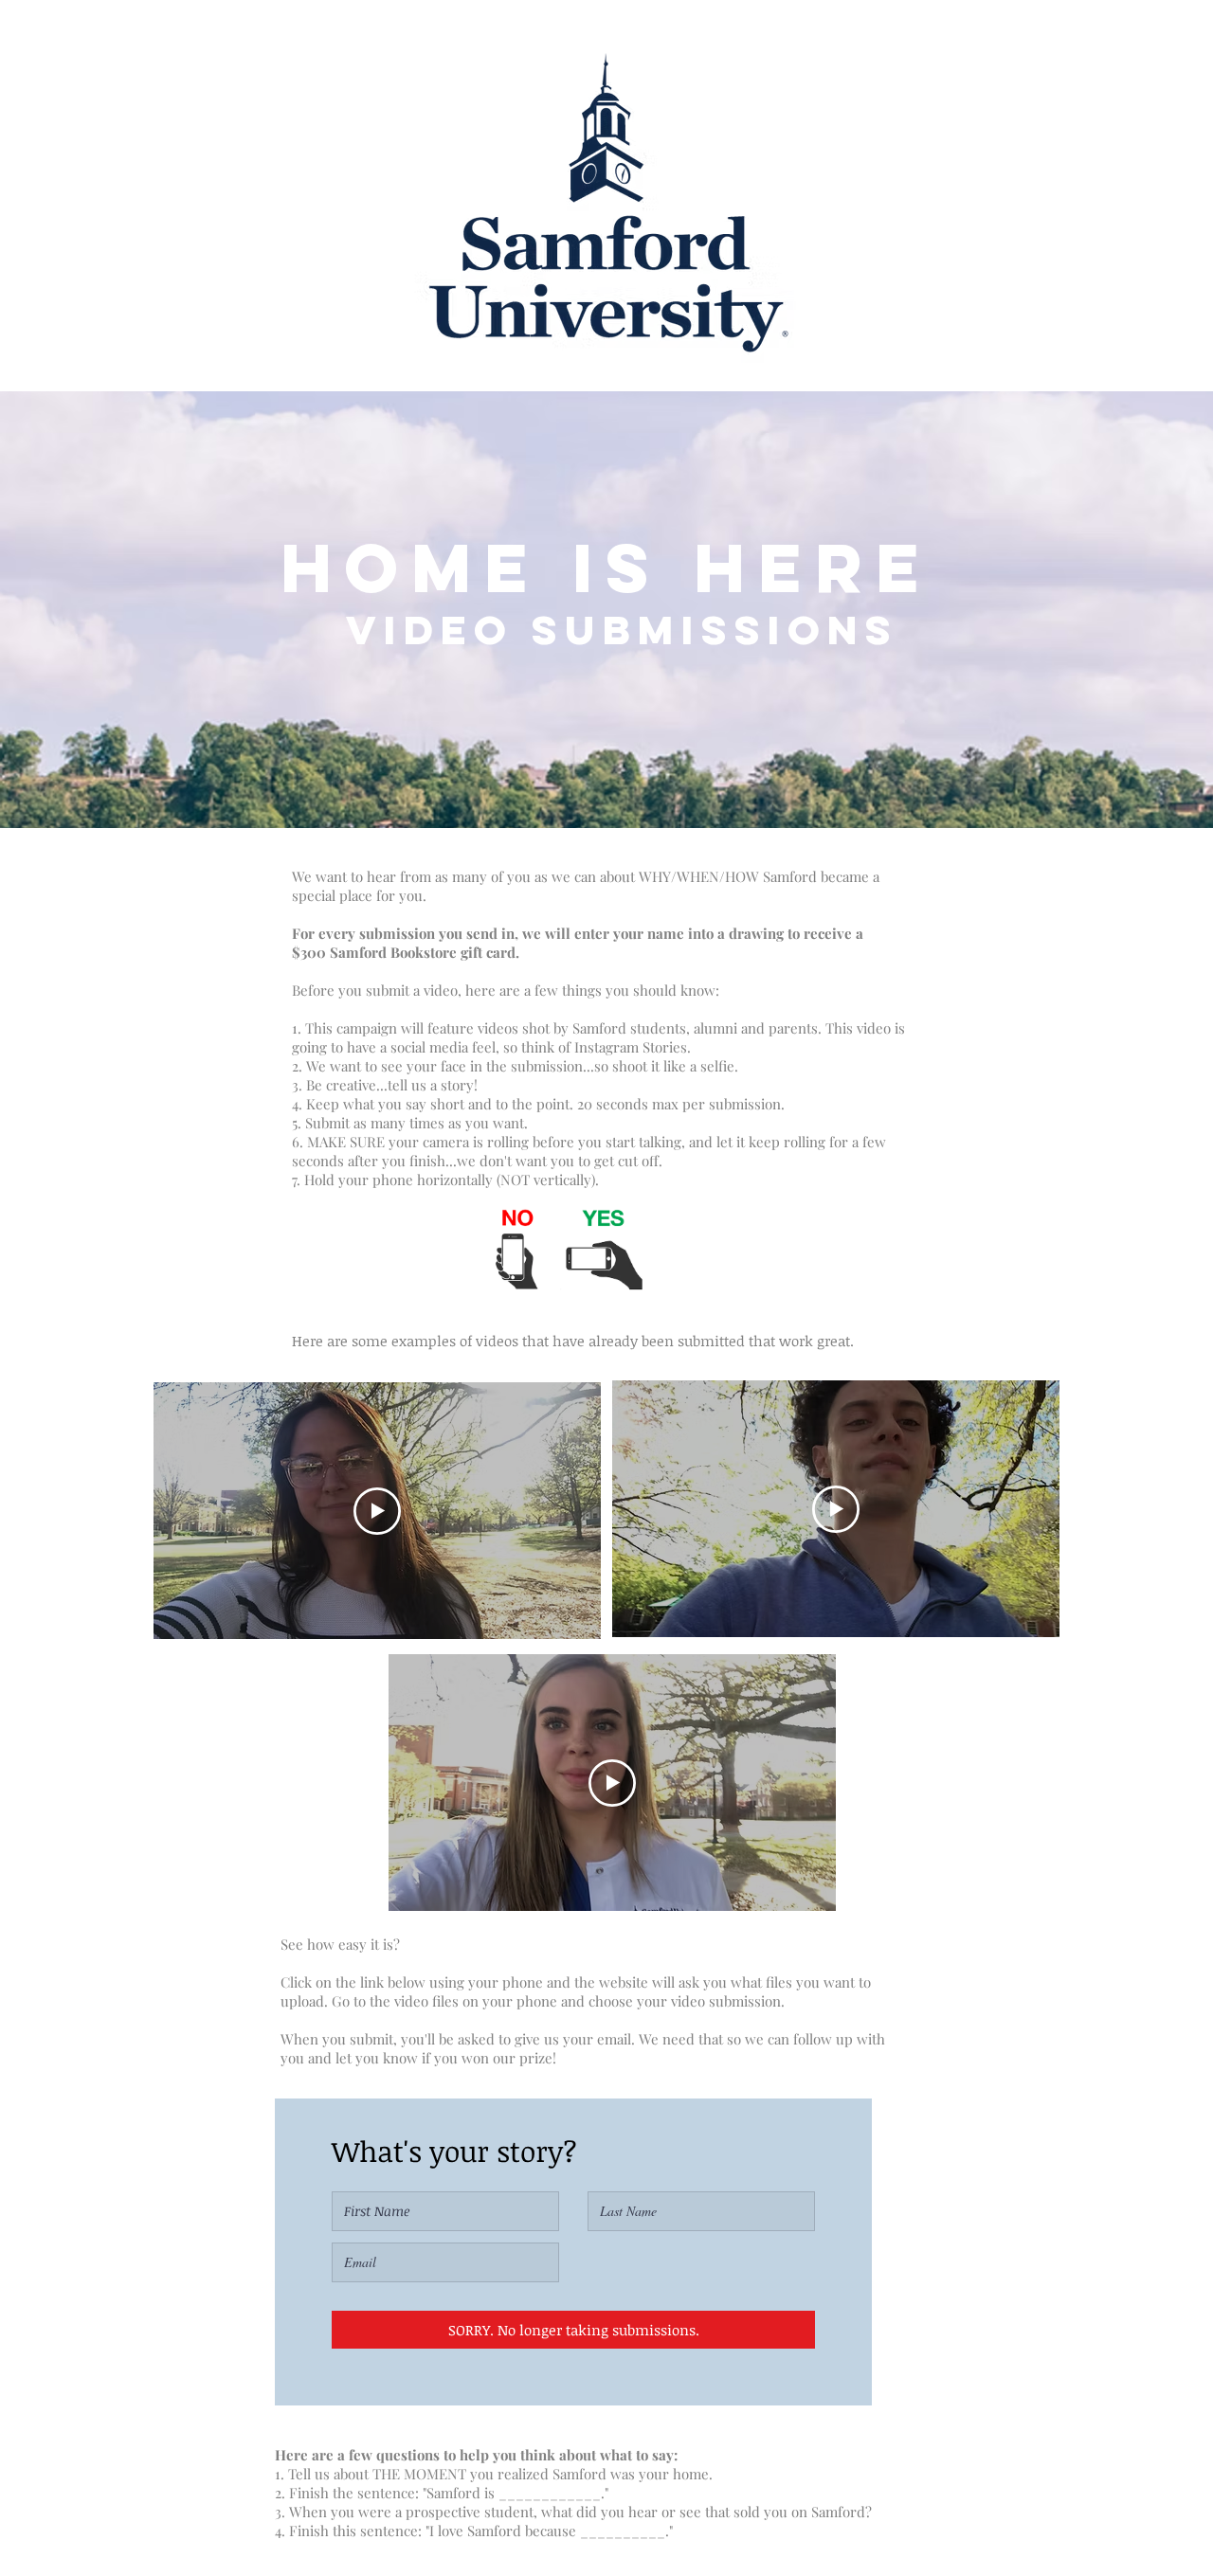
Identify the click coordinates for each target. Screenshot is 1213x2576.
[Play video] (377, 1511)
